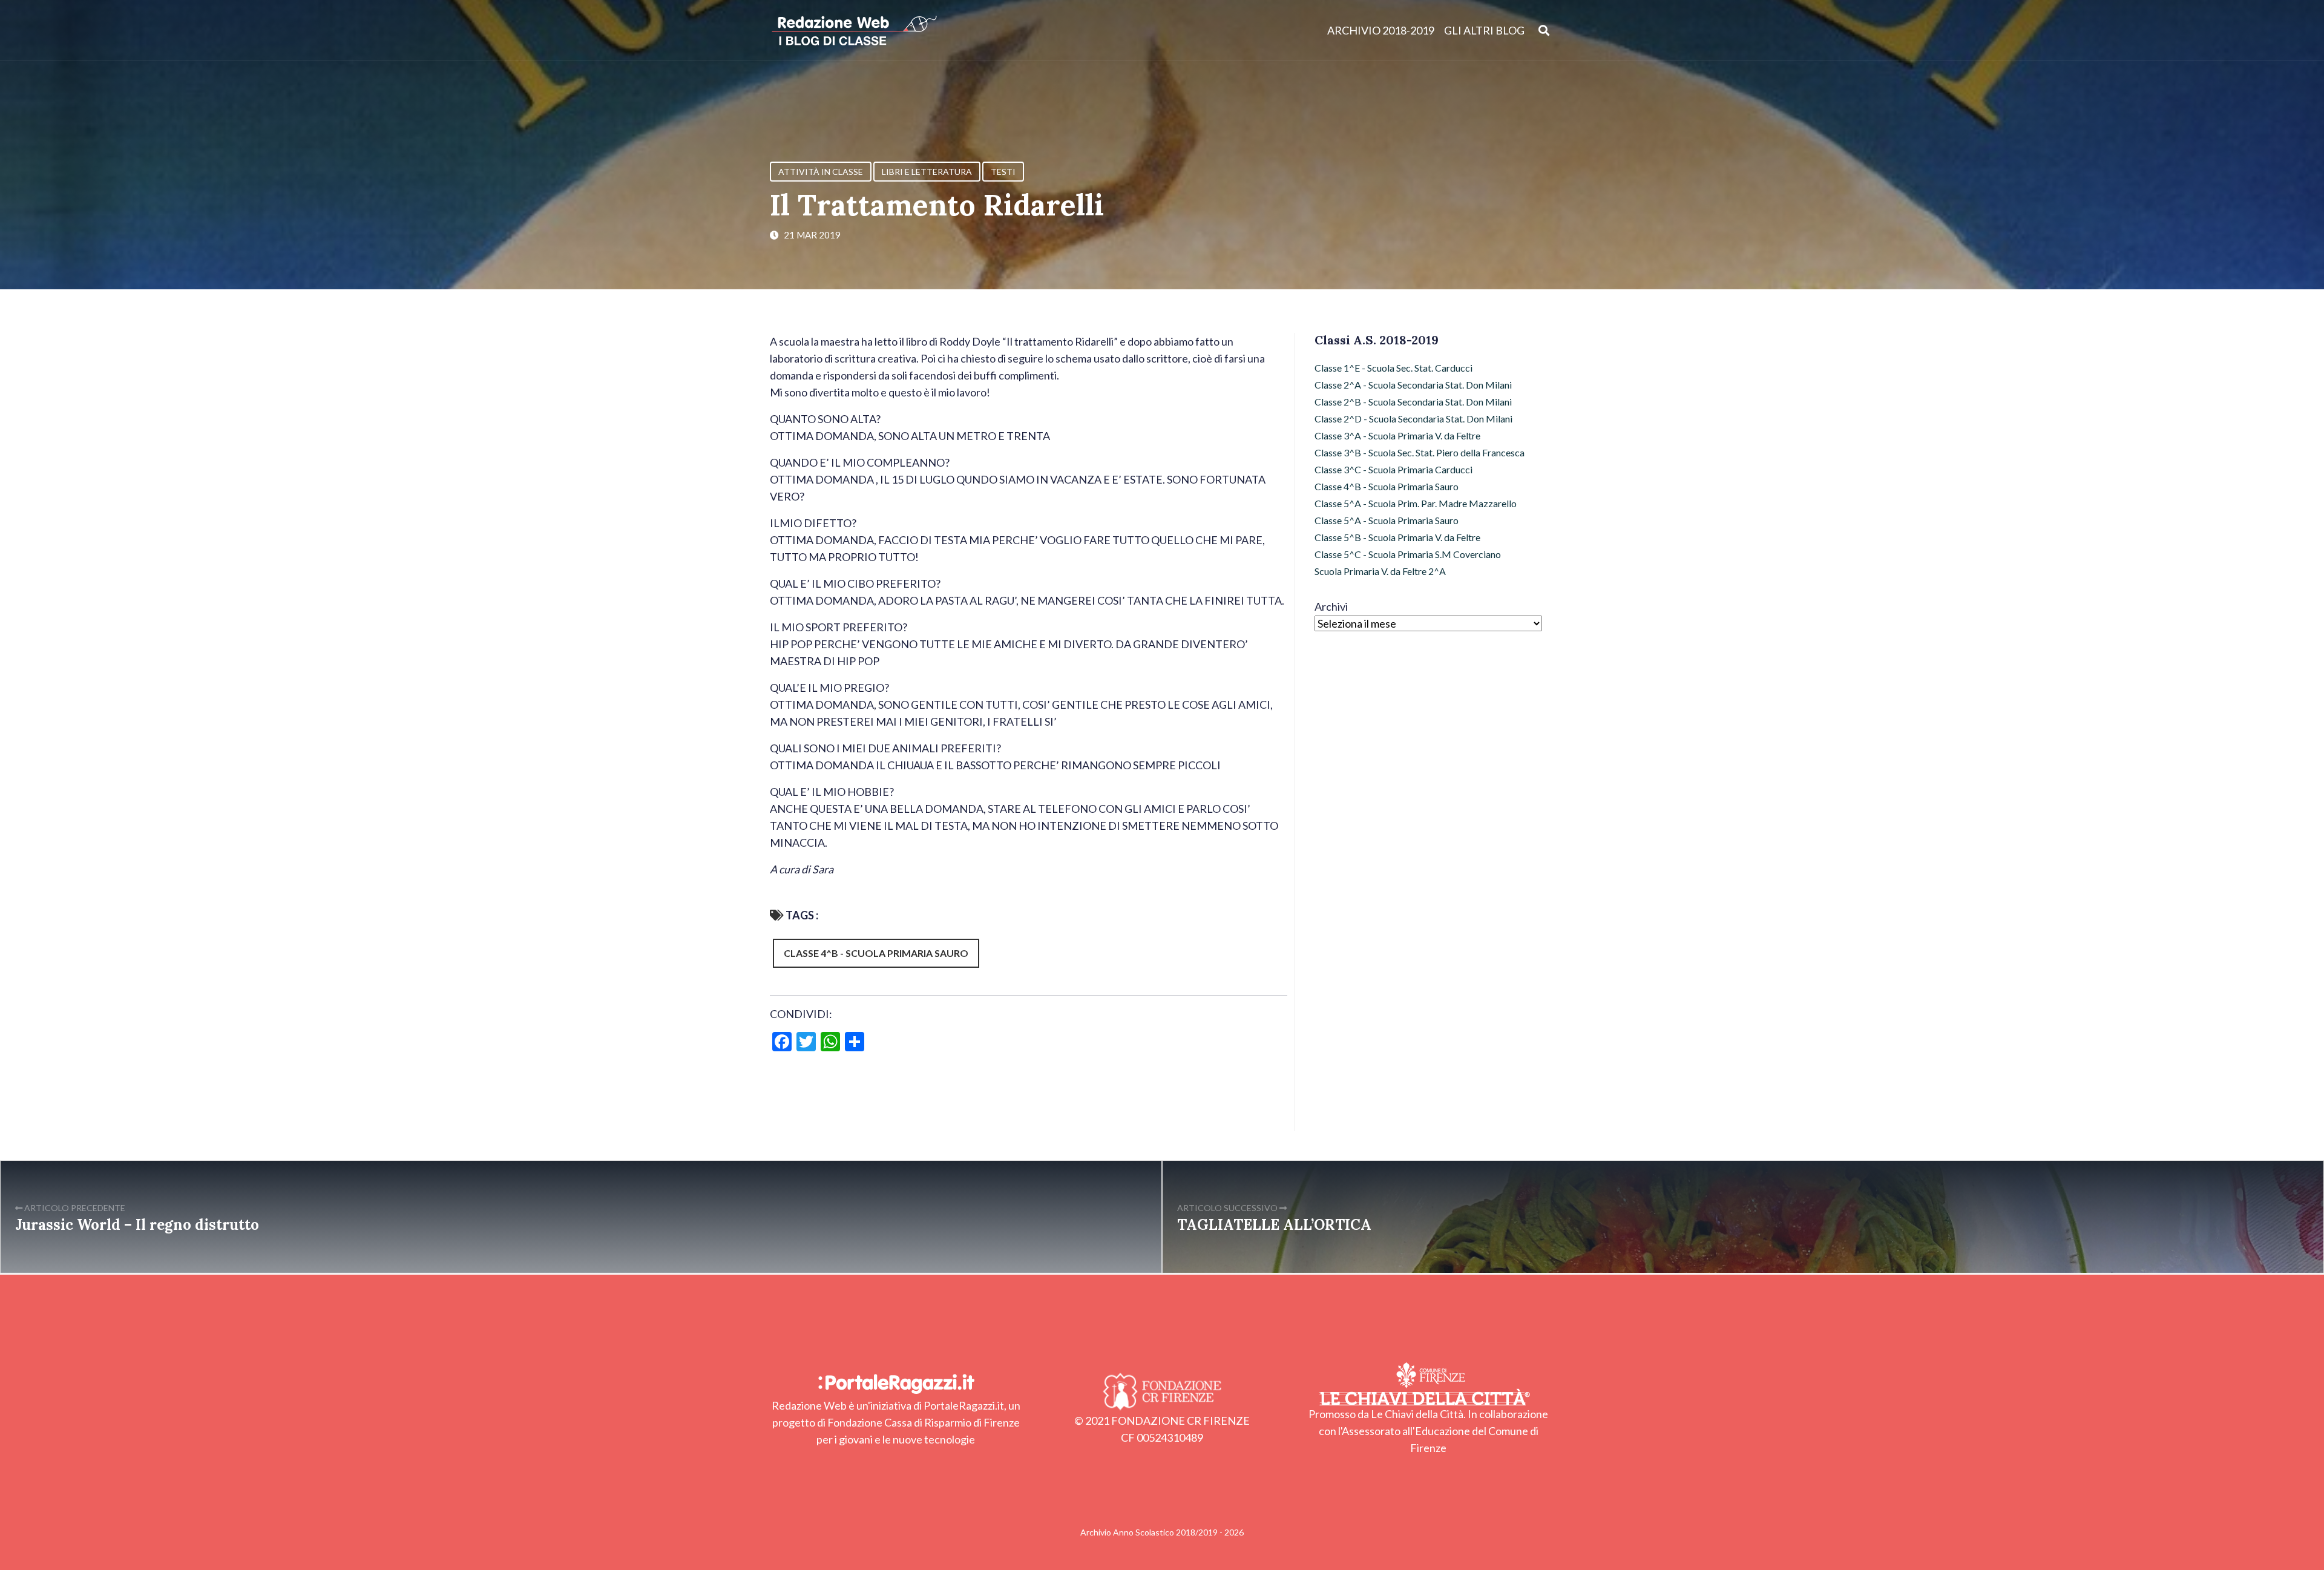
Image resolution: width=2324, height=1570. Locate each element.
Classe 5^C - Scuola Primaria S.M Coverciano (1408, 554)
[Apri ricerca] (1544, 30)
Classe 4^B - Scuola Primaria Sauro (876, 953)
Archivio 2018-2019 (1381, 30)
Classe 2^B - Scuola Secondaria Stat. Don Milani (1413, 402)
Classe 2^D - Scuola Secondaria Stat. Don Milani (1413, 419)
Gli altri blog (1484, 30)
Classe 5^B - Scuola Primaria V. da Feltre (1397, 537)
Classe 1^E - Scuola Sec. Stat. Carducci (1393, 368)
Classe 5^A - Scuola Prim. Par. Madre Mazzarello (1416, 503)
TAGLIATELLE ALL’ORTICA (1274, 1225)
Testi (1003, 172)
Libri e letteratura (927, 172)
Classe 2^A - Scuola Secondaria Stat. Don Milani (1413, 385)
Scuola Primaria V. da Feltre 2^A (1380, 571)
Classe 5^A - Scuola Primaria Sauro (1387, 520)
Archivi (1331, 606)
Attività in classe (821, 172)
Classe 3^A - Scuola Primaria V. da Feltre (1397, 435)
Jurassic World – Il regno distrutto (137, 1225)
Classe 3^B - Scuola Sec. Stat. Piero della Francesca (1420, 452)
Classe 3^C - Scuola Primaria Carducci (1393, 469)
